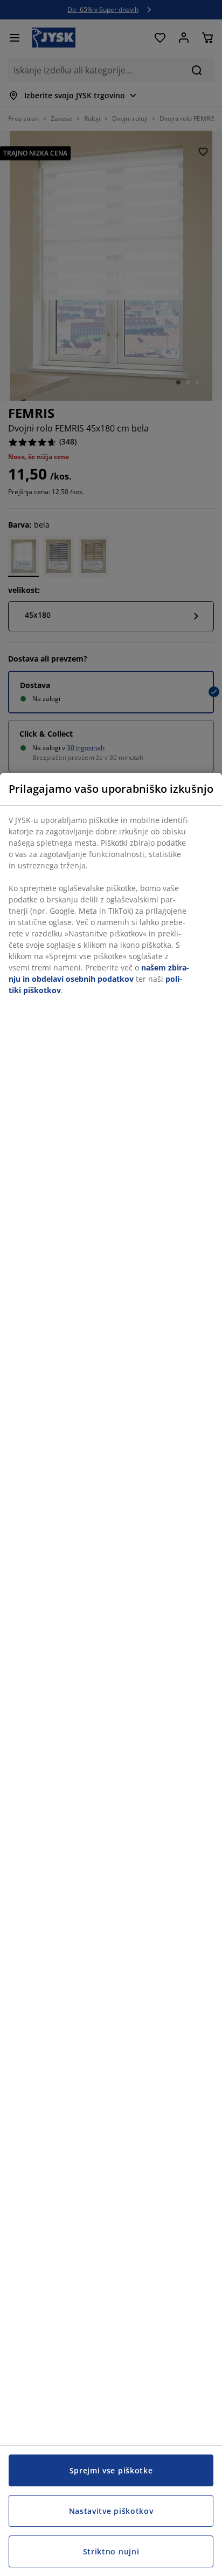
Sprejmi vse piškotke (111, 2470)
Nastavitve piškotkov (111, 2511)
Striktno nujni (111, 2551)
